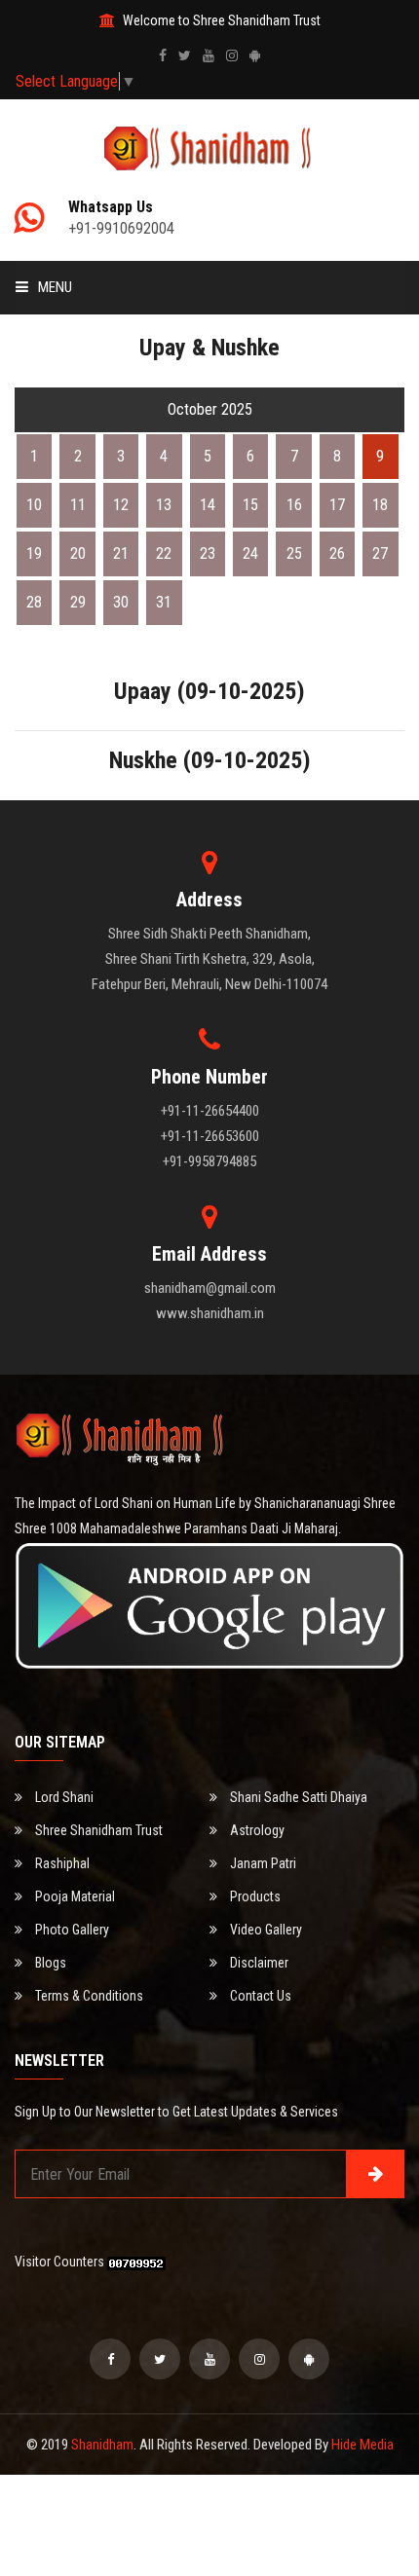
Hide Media (362, 2445)
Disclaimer (258, 1963)
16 (294, 505)
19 (34, 553)
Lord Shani (63, 1797)
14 (208, 505)
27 (380, 553)
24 (250, 553)
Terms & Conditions (88, 1996)
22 (164, 553)
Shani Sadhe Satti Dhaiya (297, 1797)
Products (254, 1896)
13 (164, 505)
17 (337, 505)
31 (164, 602)
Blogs (49, 1963)
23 (208, 553)
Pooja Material (74, 1896)
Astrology (256, 1830)
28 (34, 602)
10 (34, 505)
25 (294, 553)
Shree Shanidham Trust (97, 1830)
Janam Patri (262, 1863)
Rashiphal (61, 1863)
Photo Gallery (71, 1930)
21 (121, 553)
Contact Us (259, 1996)
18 (380, 505)
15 (250, 505)
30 (121, 602)
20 (78, 553)
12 (121, 505)
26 (337, 553)
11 (78, 505)
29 (78, 602)
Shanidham (102, 2445)
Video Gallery (265, 1930)
